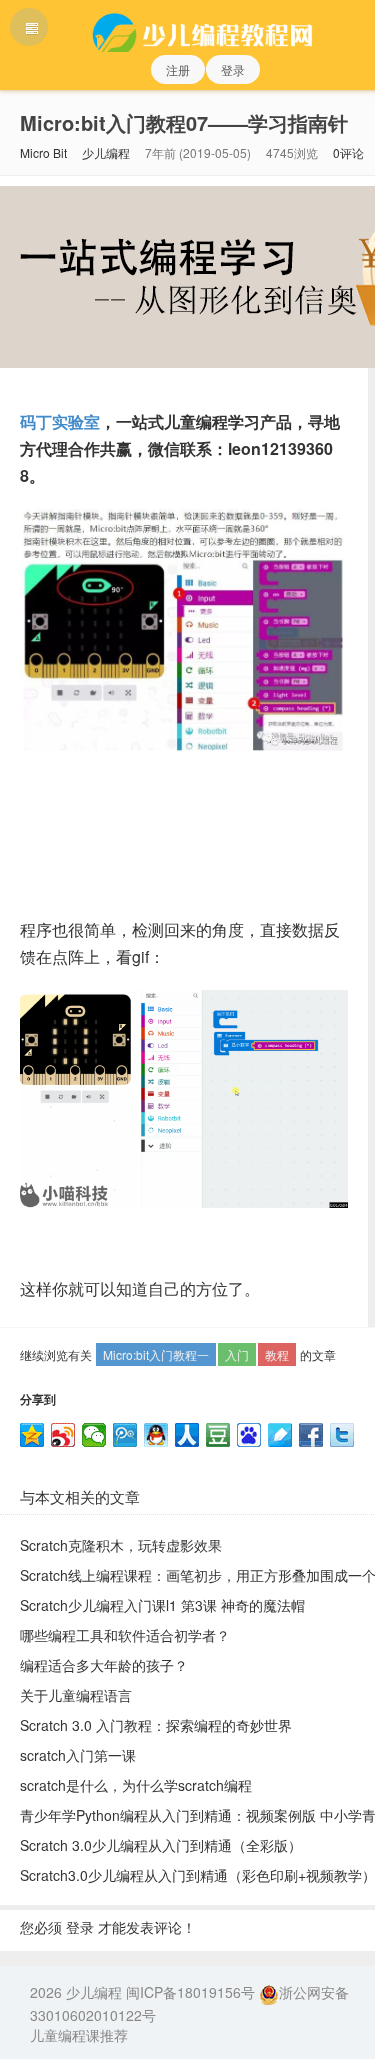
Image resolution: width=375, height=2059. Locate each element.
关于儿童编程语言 (76, 1695)
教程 (277, 1354)
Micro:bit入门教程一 (156, 1354)
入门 (237, 1354)
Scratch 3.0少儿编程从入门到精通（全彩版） (161, 1845)
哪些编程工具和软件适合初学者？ (125, 1635)
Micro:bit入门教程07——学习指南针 (184, 122)
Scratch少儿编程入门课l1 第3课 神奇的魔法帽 (162, 1605)
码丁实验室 (60, 421)
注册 (178, 69)
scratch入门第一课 (78, 1755)
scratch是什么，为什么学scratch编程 (136, 1785)
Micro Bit (43, 152)
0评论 (348, 152)
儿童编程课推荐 (79, 2035)
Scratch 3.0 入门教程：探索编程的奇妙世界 (156, 1725)
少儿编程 (106, 152)
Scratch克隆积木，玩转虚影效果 (121, 1545)
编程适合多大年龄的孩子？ (104, 1665)
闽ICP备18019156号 (190, 1992)
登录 (233, 69)
